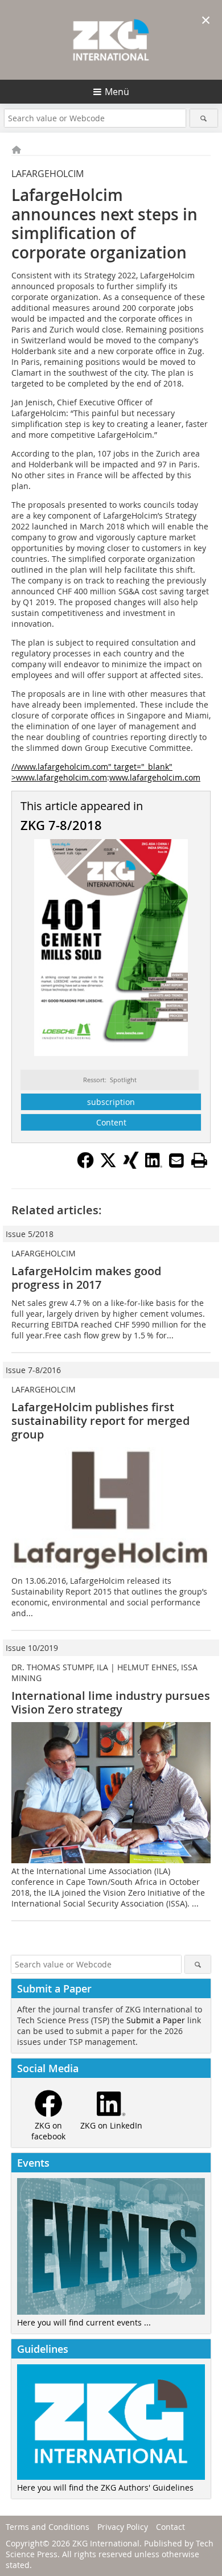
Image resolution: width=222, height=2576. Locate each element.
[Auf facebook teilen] (85, 1165)
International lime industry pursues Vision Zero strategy (111, 1702)
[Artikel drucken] (199, 1160)
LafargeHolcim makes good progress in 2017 (86, 1278)
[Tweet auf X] (108, 1165)
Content (111, 1122)
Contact (170, 2527)
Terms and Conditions (48, 2527)
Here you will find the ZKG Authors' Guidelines (105, 2487)
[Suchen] (204, 118)
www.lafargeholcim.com (155, 777)
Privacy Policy (123, 2527)
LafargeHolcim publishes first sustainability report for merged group (100, 1421)
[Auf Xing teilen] (131, 1165)
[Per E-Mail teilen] (176, 1160)
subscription (111, 1102)
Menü (117, 92)
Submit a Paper (156, 2020)
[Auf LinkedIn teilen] (154, 1165)
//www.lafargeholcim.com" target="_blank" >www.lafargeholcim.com (92, 772)
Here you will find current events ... (84, 2322)
